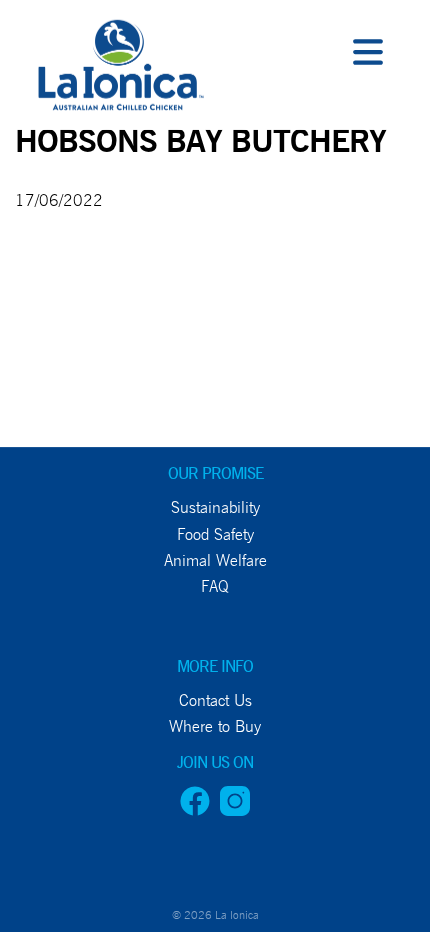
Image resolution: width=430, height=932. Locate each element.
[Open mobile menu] (368, 55)
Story (32, 272)
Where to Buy (70, 408)
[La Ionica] (118, 70)
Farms (34, 182)
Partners (49, 317)
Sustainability (215, 507)
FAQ (215, 586)
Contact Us (57, 453)
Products (50, 227)
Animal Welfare (215, 560)
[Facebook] (195, 810)
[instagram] (235, 810)
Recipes (40, 363)
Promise (43, 137)
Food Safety (215, 534)
